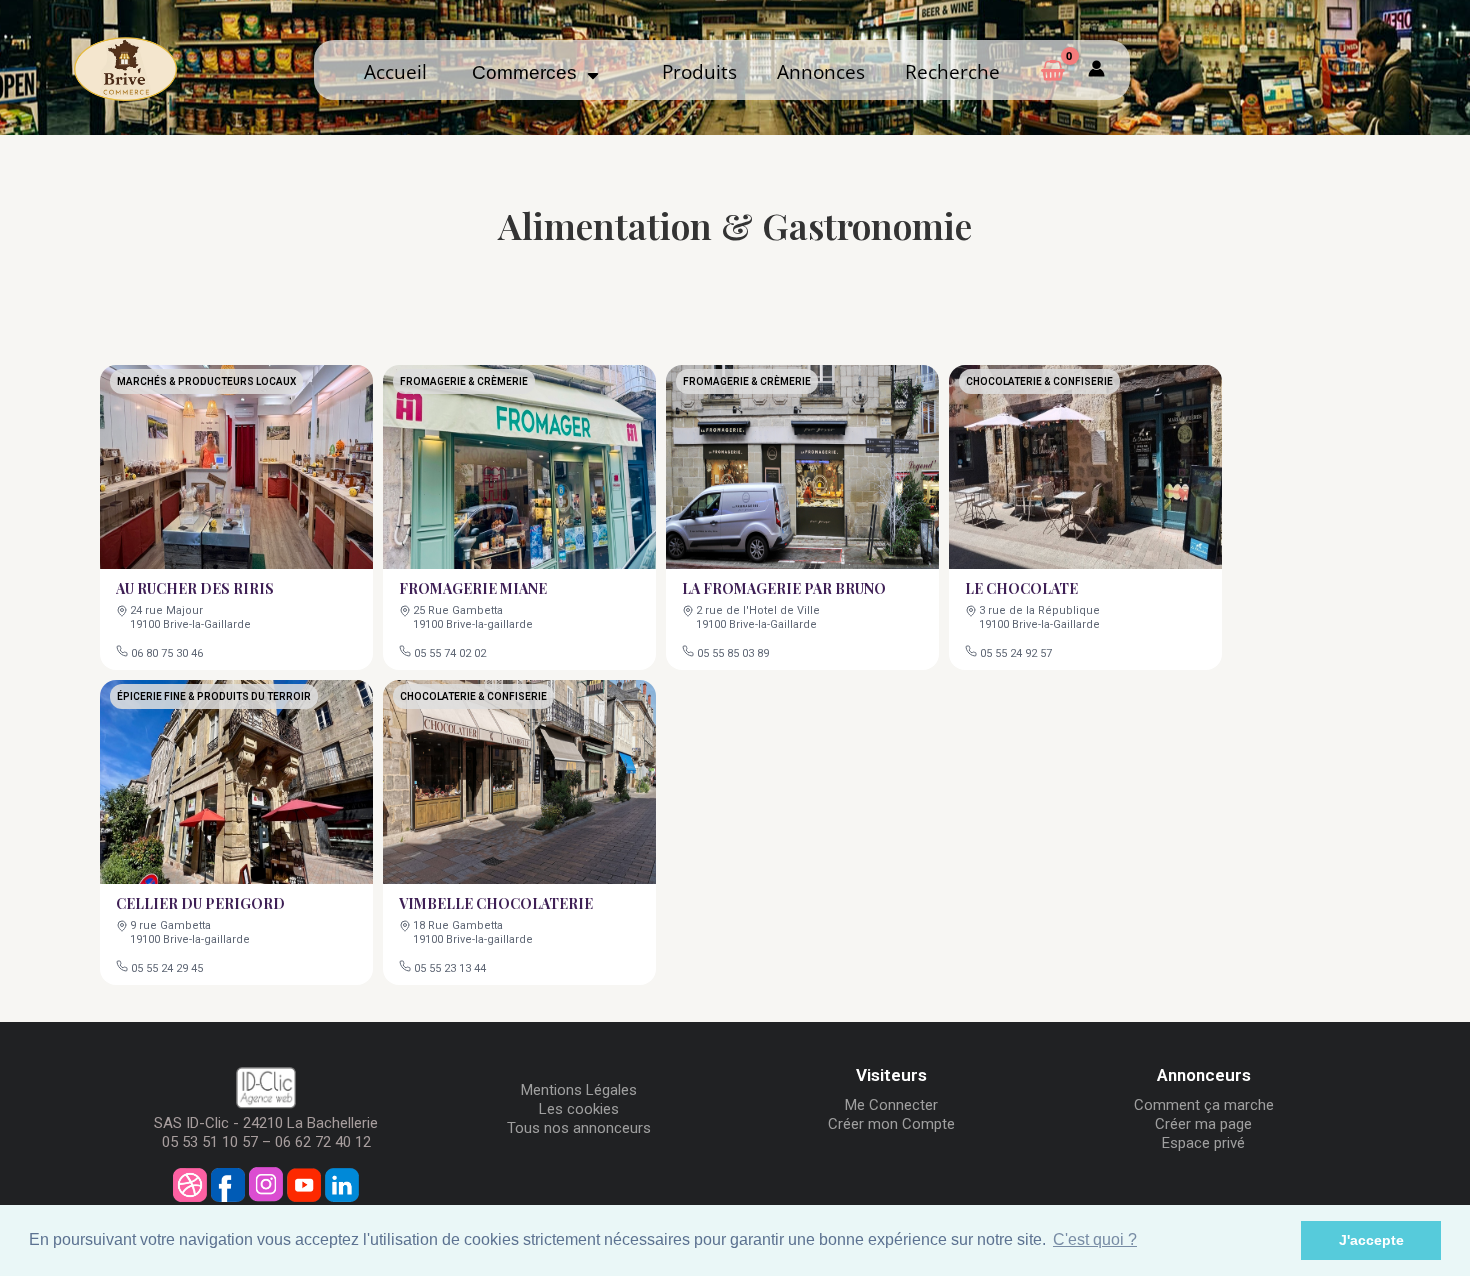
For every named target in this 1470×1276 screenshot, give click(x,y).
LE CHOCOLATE (1021, 588)
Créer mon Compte (891, 1124)
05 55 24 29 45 (167, 968)
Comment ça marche (1204, 1105)
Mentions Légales (579, 1090)
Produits (699, 72)
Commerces (529, 72)
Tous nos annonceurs (579, 1128)
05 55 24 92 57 (1016, 653)
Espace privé (1203, 1143)
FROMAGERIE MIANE (473, 588)
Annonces (821, 72)
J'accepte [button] (1371, 1240)
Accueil (395, 72)
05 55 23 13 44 (450, 968)
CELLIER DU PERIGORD (200, 903)
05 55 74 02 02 (450, 653)
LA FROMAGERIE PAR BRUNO (784, 588)
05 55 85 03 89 (733, 653)
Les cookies (579, 1109)
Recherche (952, 72)
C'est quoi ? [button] (1095, 1239)
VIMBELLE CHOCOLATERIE (496, 903)
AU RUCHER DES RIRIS (195, 588)
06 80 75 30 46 (167, 653)
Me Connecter (891, 1105)
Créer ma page (1203, 1124)
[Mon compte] (1096, 70)
